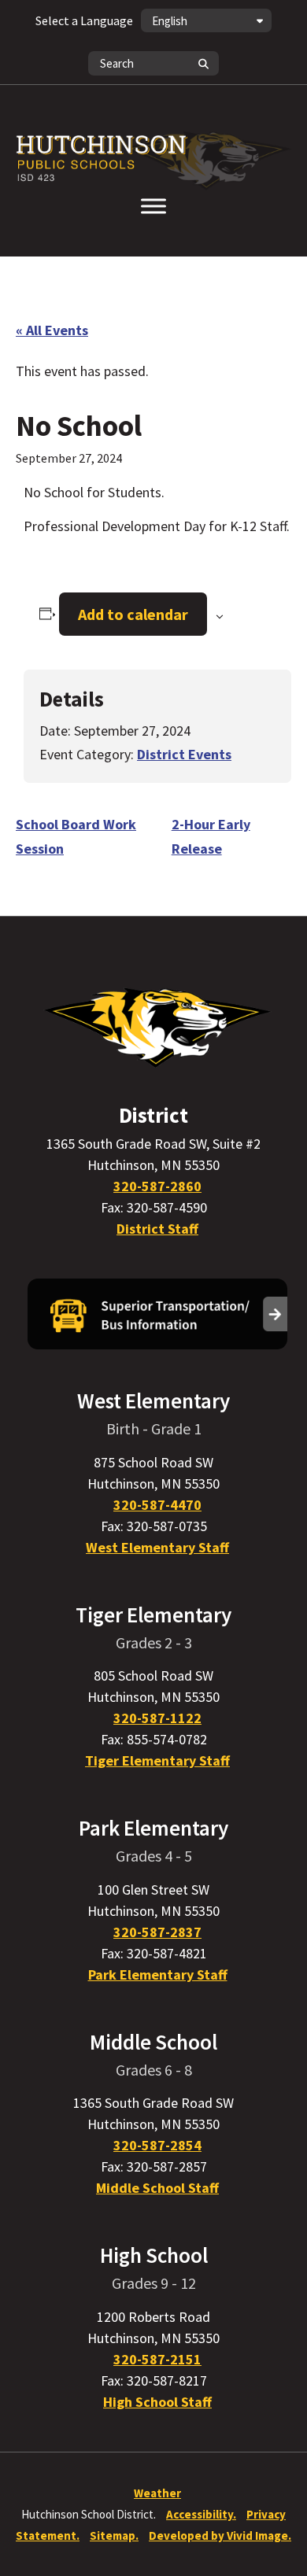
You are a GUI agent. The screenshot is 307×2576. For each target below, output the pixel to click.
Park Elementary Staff (158, 1974)
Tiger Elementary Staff (157, 1760)
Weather (157, 2493)
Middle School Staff (157, 2188)
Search (203, 63)
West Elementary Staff (157, 1547)
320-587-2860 (157, 1186)
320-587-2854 (157, 2145)
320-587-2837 (157, 1932)
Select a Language (84, 20)
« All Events (52, 330)
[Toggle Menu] (153, 206)
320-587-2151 (157, 2359)
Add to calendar (133, 614)
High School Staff (157, 2402)
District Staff (157, 1229)
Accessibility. (201, 2514)
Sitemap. (114, 2535)
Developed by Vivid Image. (220, 2535)
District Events (184, 754)
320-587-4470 (157, 1505)
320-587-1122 (157, 1718)
